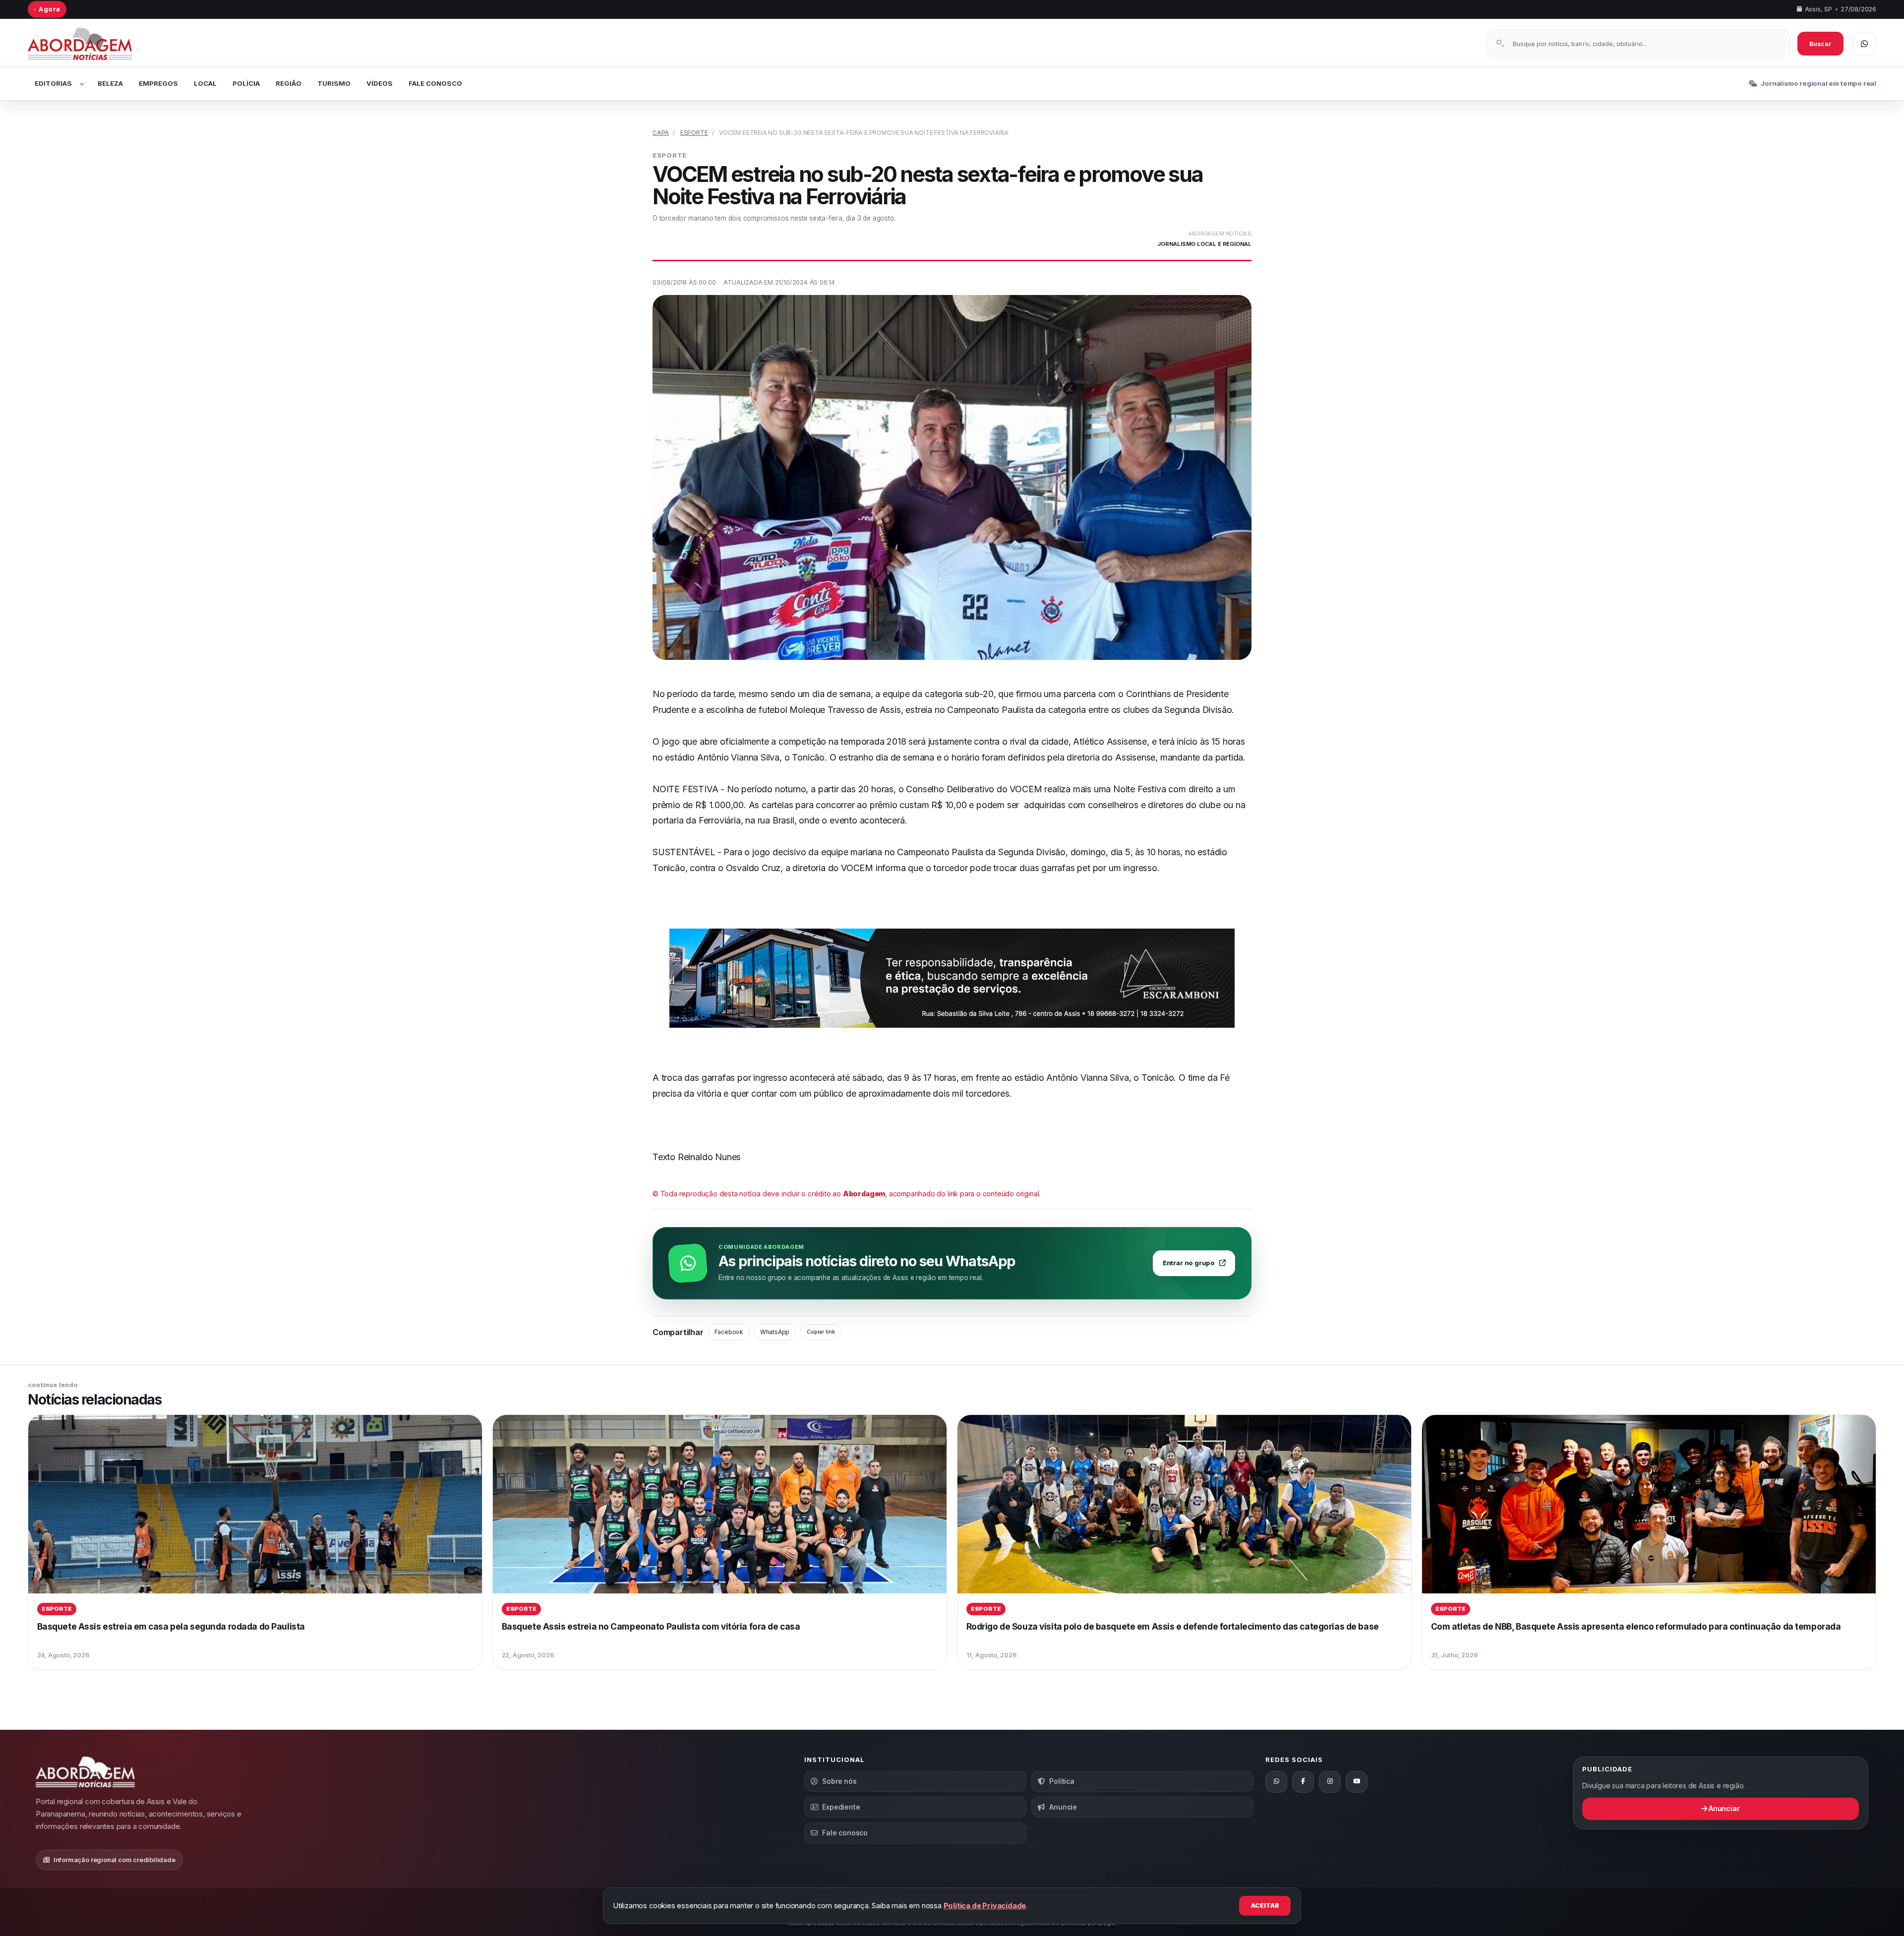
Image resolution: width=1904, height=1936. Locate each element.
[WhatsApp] (1276, 1782)
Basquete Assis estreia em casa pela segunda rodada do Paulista (171, 1626)
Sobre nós (839, 1781)
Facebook (729, 1332)
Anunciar (1723, 1808)
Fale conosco (845, 1833)
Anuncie (1063, 1807)
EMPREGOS (158, 83)
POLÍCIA (246, 83)
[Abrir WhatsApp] (1864, 44)
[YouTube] (1357, 1782)
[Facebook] (1303, 1782)
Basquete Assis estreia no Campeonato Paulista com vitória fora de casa (651, 1626)
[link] (255, 1542)
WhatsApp (775, 1332)
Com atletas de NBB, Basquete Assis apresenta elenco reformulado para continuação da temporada (1636, 1626)
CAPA (661, 133)
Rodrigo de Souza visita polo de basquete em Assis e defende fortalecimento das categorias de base (1173, 1626)
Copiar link (821, 1332)
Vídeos (380, 83)
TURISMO (334, 83)
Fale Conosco (435, 83)
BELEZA (110, 83)
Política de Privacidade (985, 1906)
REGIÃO (289, 83)
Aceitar (1265, 1906)
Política (1062, 1781)
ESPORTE (694, 133)
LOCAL (205, 83)
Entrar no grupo (1189, 1263)
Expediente (841, 1807)
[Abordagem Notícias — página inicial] (92, 44)
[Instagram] (1330, 1782)
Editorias (53, 83)
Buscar (1820, 44)
